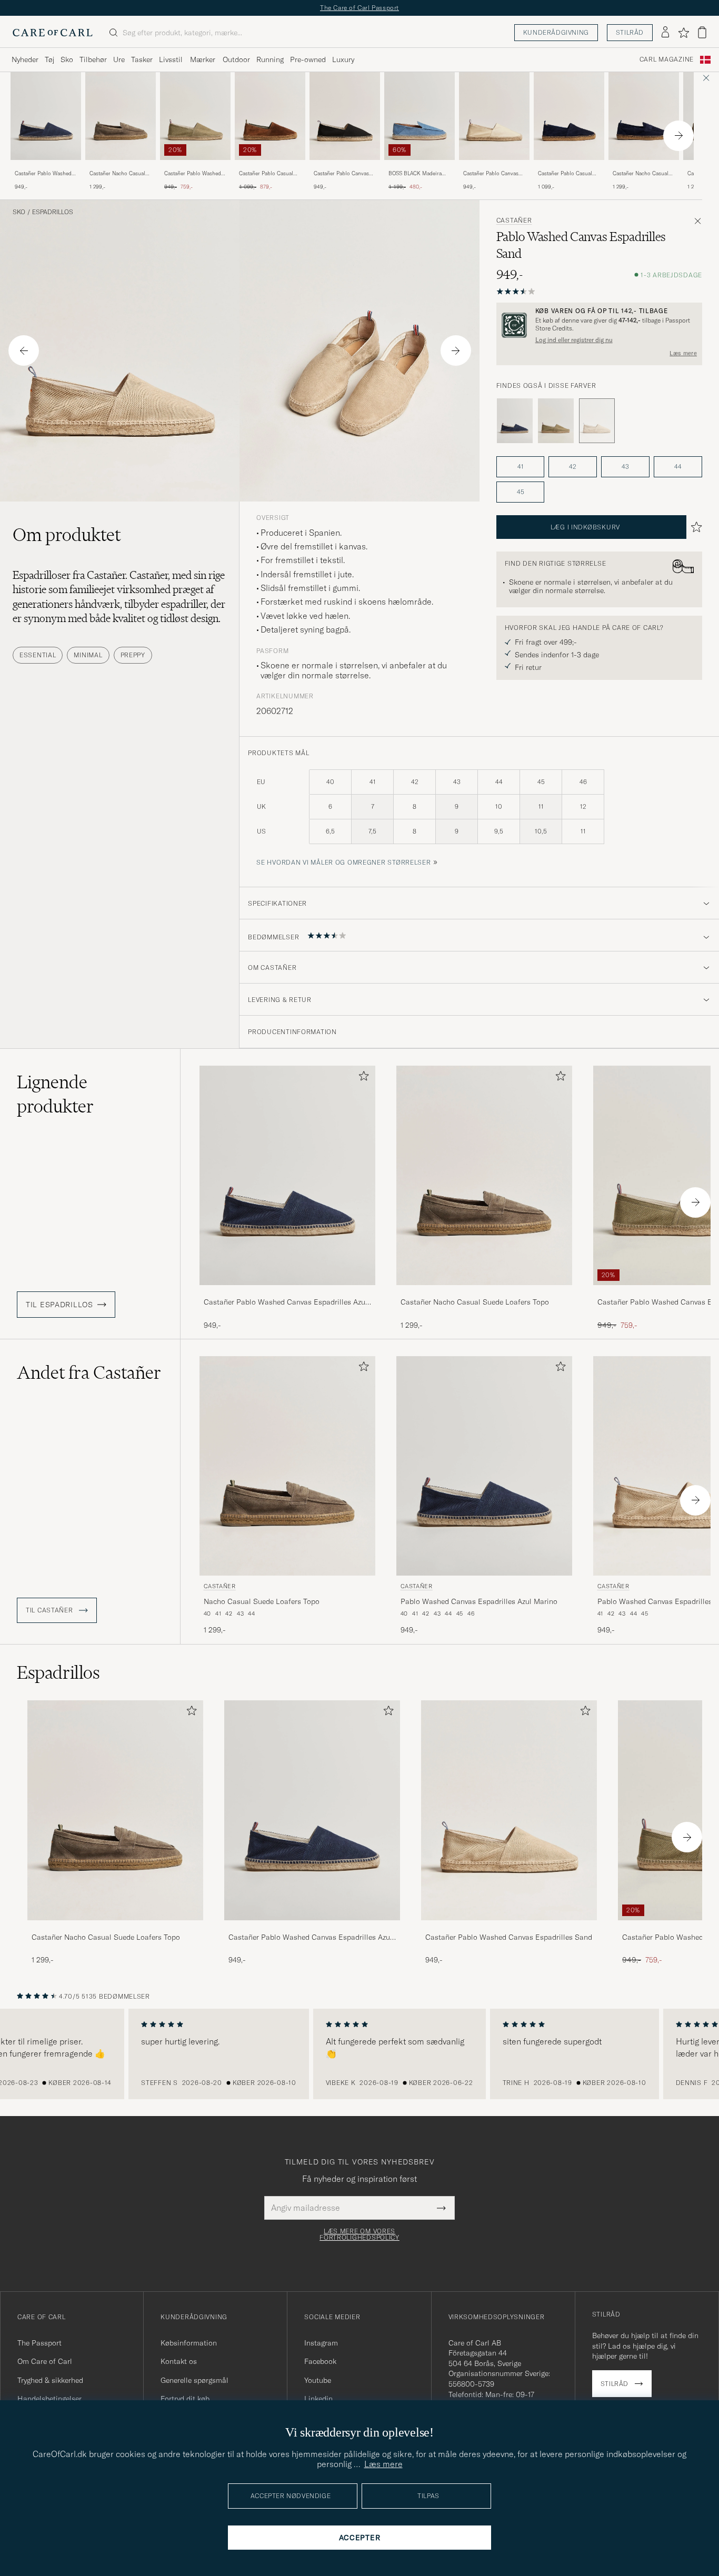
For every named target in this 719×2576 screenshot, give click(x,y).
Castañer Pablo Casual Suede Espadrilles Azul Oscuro (566, 174)
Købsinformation (189, 2343)
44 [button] (678, 467)
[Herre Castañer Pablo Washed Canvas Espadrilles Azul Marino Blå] (46, 116)
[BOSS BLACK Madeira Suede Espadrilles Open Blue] (420, 167)
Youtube (318, 2380)
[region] (359, 2054)
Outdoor (236, 59)
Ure (119, 59)
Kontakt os (179, 2361)
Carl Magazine (667, 59)
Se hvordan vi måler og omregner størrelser (343, 862)
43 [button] (625, 467)
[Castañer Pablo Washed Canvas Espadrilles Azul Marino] (46, 167)
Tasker (142, 59)
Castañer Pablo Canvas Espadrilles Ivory (491, 174)
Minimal (88, 655)
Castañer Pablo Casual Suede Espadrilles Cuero (269, 174)
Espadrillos (53, 212)
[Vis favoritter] (683, 33)
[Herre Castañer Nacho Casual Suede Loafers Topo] (115, 1810)
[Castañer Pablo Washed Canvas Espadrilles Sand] (509, 1927)
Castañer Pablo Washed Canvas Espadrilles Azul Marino (44, 174)
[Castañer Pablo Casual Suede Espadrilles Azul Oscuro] (569, 167)
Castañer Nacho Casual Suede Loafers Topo (117, 174)
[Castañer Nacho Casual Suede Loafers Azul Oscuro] (644, 167)
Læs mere (683, 353)
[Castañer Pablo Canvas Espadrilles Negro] (345, 167)
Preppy (133, 655)
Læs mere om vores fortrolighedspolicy (359, 2234)
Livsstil (171, 59)
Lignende (55, 1094)
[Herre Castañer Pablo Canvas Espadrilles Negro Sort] (345, 116)
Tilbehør (93, 59)
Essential (38, 655)
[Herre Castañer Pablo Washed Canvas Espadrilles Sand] (509, 1810)
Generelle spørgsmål (194, 2380)
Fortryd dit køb (185, 2399)
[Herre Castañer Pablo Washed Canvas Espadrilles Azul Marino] (312, 1810)
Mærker (203, 59)
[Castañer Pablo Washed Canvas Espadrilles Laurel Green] (195, 167)
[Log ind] (665, 33)
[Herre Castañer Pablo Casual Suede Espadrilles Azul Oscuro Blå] (569, 116)
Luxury (343, 59)
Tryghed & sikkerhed (50, 2380)
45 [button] (521, 492)
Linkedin (318, 2399)
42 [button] (573, 467)
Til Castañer (50, 1610)
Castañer (514, 220)
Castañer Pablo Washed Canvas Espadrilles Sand (509, 1937)
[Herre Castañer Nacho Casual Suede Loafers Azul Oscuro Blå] (644, 116)
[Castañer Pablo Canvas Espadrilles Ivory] (494, 167)
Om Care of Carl (45, 2361)
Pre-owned (308, 59)
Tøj (49, 59)
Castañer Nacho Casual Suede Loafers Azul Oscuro (641, 174)
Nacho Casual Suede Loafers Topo (262, 1601)
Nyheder (25, 59)
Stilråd (630, 32)
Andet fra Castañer (89, 1372)
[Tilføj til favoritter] (362, 1078)
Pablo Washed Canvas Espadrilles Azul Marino (479, 1601)
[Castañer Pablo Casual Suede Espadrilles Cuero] (270, 167)
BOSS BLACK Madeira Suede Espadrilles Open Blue (417, 174)
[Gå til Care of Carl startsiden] (53, 33)
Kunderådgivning (556, 32)
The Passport (39, 2343)
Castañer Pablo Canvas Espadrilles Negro (341, 174)
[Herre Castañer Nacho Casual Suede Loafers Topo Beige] (121, 116)
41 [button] (521, 467)
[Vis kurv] (702, 32)
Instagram (321, 2343)
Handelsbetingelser (49, 2399)
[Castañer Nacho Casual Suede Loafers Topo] (121, 167)
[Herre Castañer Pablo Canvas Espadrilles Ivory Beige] (494, 116)
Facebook (320, 2361)
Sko (67, 59)
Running (270, 59)
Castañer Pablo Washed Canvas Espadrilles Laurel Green (195, 174)
